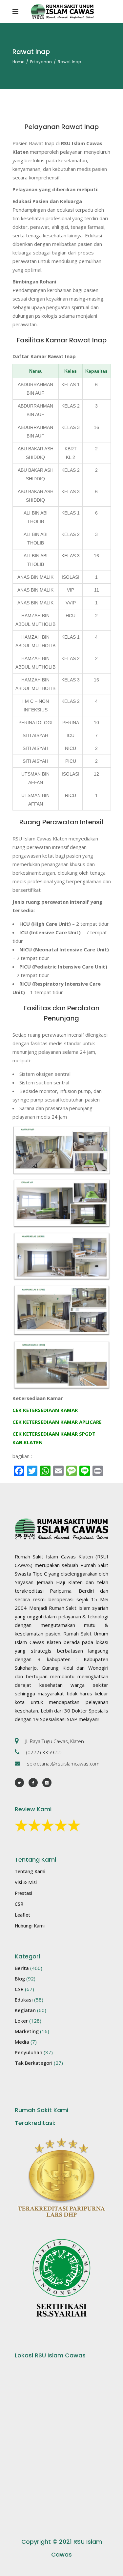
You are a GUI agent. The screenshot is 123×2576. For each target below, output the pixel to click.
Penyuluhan (29, 2052)
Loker (21, 2021)
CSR (19, 1904)
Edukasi (24, 2000)
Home (18, 62)
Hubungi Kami (30, 1926)
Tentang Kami (30, 1871)
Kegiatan (25, 2010)
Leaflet (22, 1915)
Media (22, 2042)
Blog (20, 1978)
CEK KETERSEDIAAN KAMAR (45, 1410)
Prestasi (23, 1893)
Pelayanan (41, 62)
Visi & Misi (26, 1882)
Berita (22, 1968)
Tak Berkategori (34, 2063)
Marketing (27, 2031)
